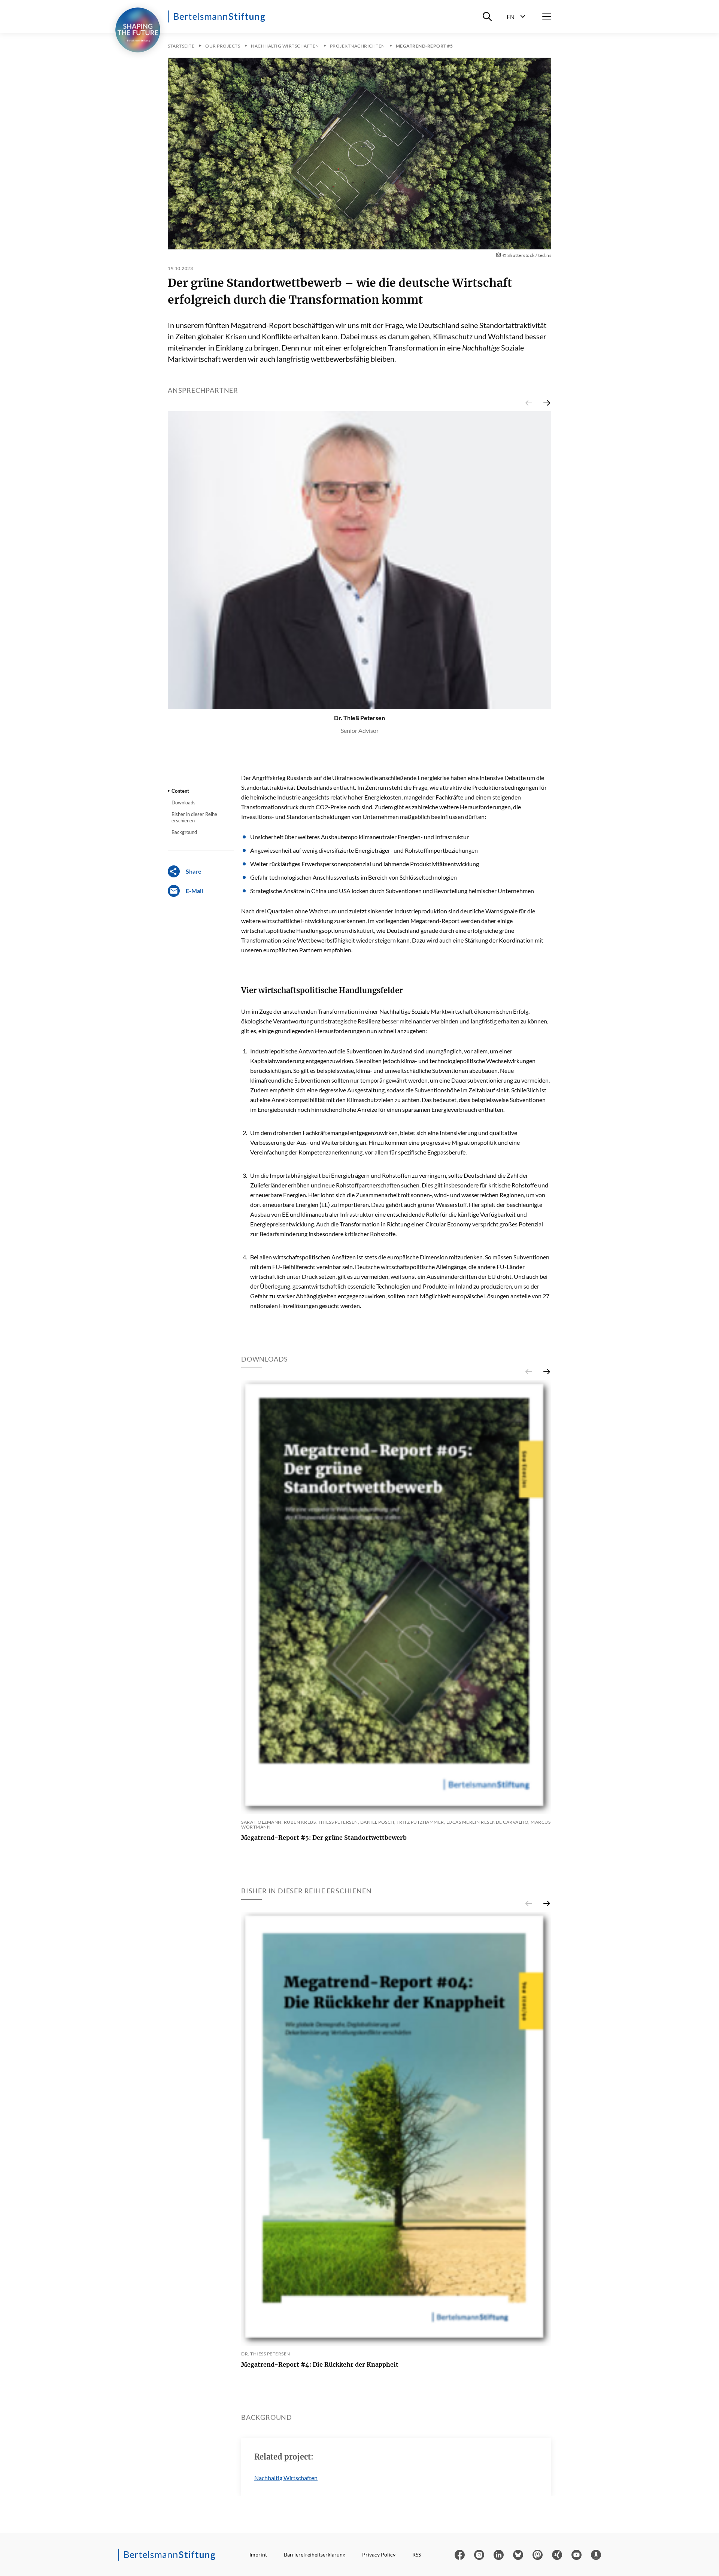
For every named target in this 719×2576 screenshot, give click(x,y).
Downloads (183, 802)
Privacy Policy (379, 2554)
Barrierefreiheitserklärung (315, 2554)
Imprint (258, 2554)
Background (184, 832)
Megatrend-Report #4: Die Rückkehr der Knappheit (320, 2364)
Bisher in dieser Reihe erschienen (194, 817)
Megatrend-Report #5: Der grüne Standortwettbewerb (324, 1838)
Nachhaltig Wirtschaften (286, 2478)
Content (180, 791)
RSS (417, 2554)
